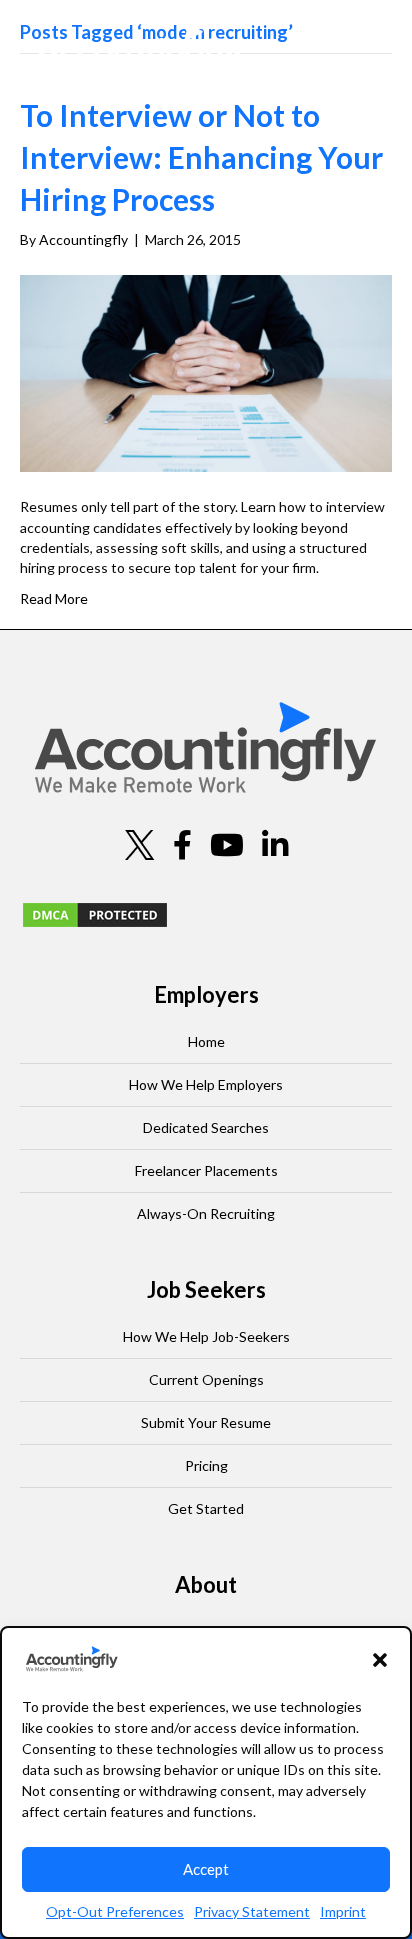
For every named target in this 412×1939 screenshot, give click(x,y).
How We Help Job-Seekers (206, 1336)
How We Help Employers (206, 1084)
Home (206, 1041)
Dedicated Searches (206, 1127)
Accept (206, 1869)
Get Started (206, 1508)
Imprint (343, 1911)
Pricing (206, 1465)
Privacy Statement (252, 1911)
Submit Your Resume (206, 1422)
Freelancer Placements (206, 1170)
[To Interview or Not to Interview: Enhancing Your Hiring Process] (206, 372)
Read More (54, 598)
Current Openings (206, 1379)
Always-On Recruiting (206, 1213)
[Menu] (361, 55)
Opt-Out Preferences (115, 1911)
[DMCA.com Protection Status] (95, 913)
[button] (380, 1660)
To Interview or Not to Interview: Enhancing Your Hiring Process (201, 157)
